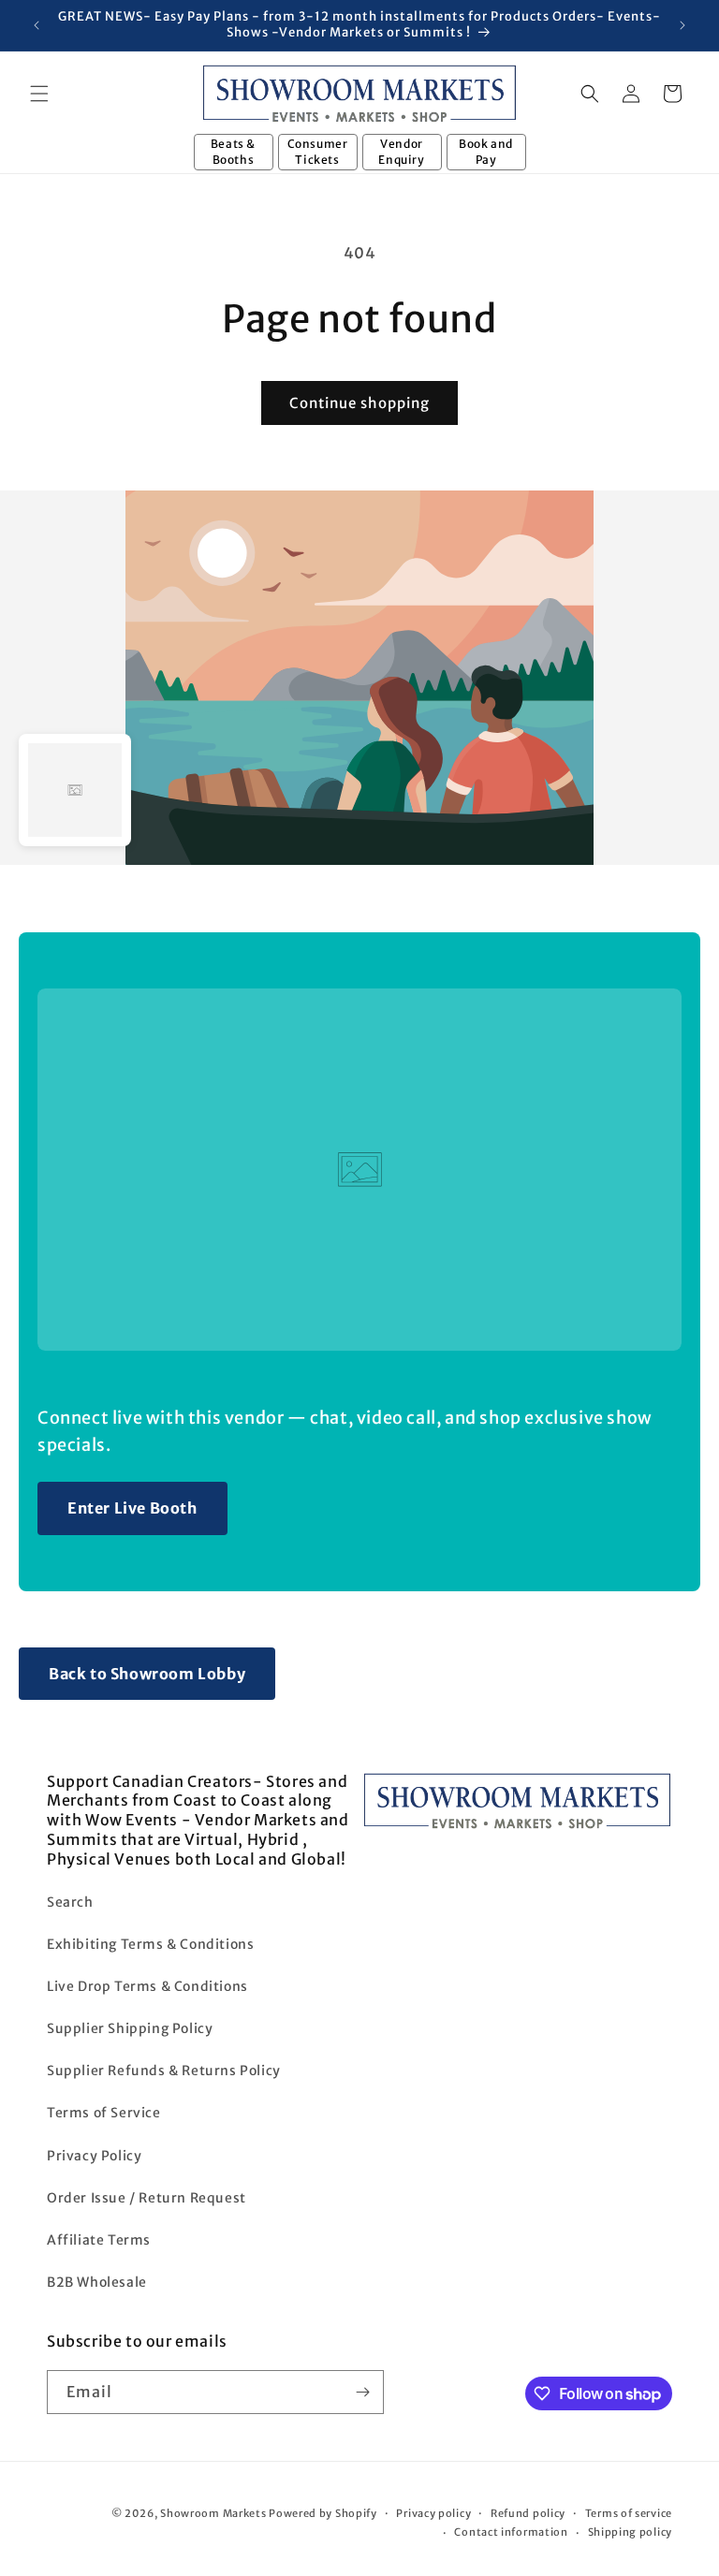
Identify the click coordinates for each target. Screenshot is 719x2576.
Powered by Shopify (323, 2513)
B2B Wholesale (97, 2282)
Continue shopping (359, 403)
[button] (39, 94)
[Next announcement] (682, 25)
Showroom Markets (213, 2513)
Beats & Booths (233, 152)
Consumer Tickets (318, 152)
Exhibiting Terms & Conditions (150, 1944)
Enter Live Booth (132, 1508)
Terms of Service (104, 2113)
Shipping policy (631, 2532)
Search (70, 1902)
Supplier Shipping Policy (130, 2028)
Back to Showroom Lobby (147, 1674)
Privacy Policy (94, 2156)
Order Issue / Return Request (147, 2198)
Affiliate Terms (99, 2240)
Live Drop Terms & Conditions (147, 1986)
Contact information (511, 2532)
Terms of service (629, 2513)
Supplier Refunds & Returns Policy (164, 2071)
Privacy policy (433, 2513)
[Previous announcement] (37, 25)
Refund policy (528, 2513)
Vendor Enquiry (401, 152)
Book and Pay (486, 152)
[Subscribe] (362, 2392)
